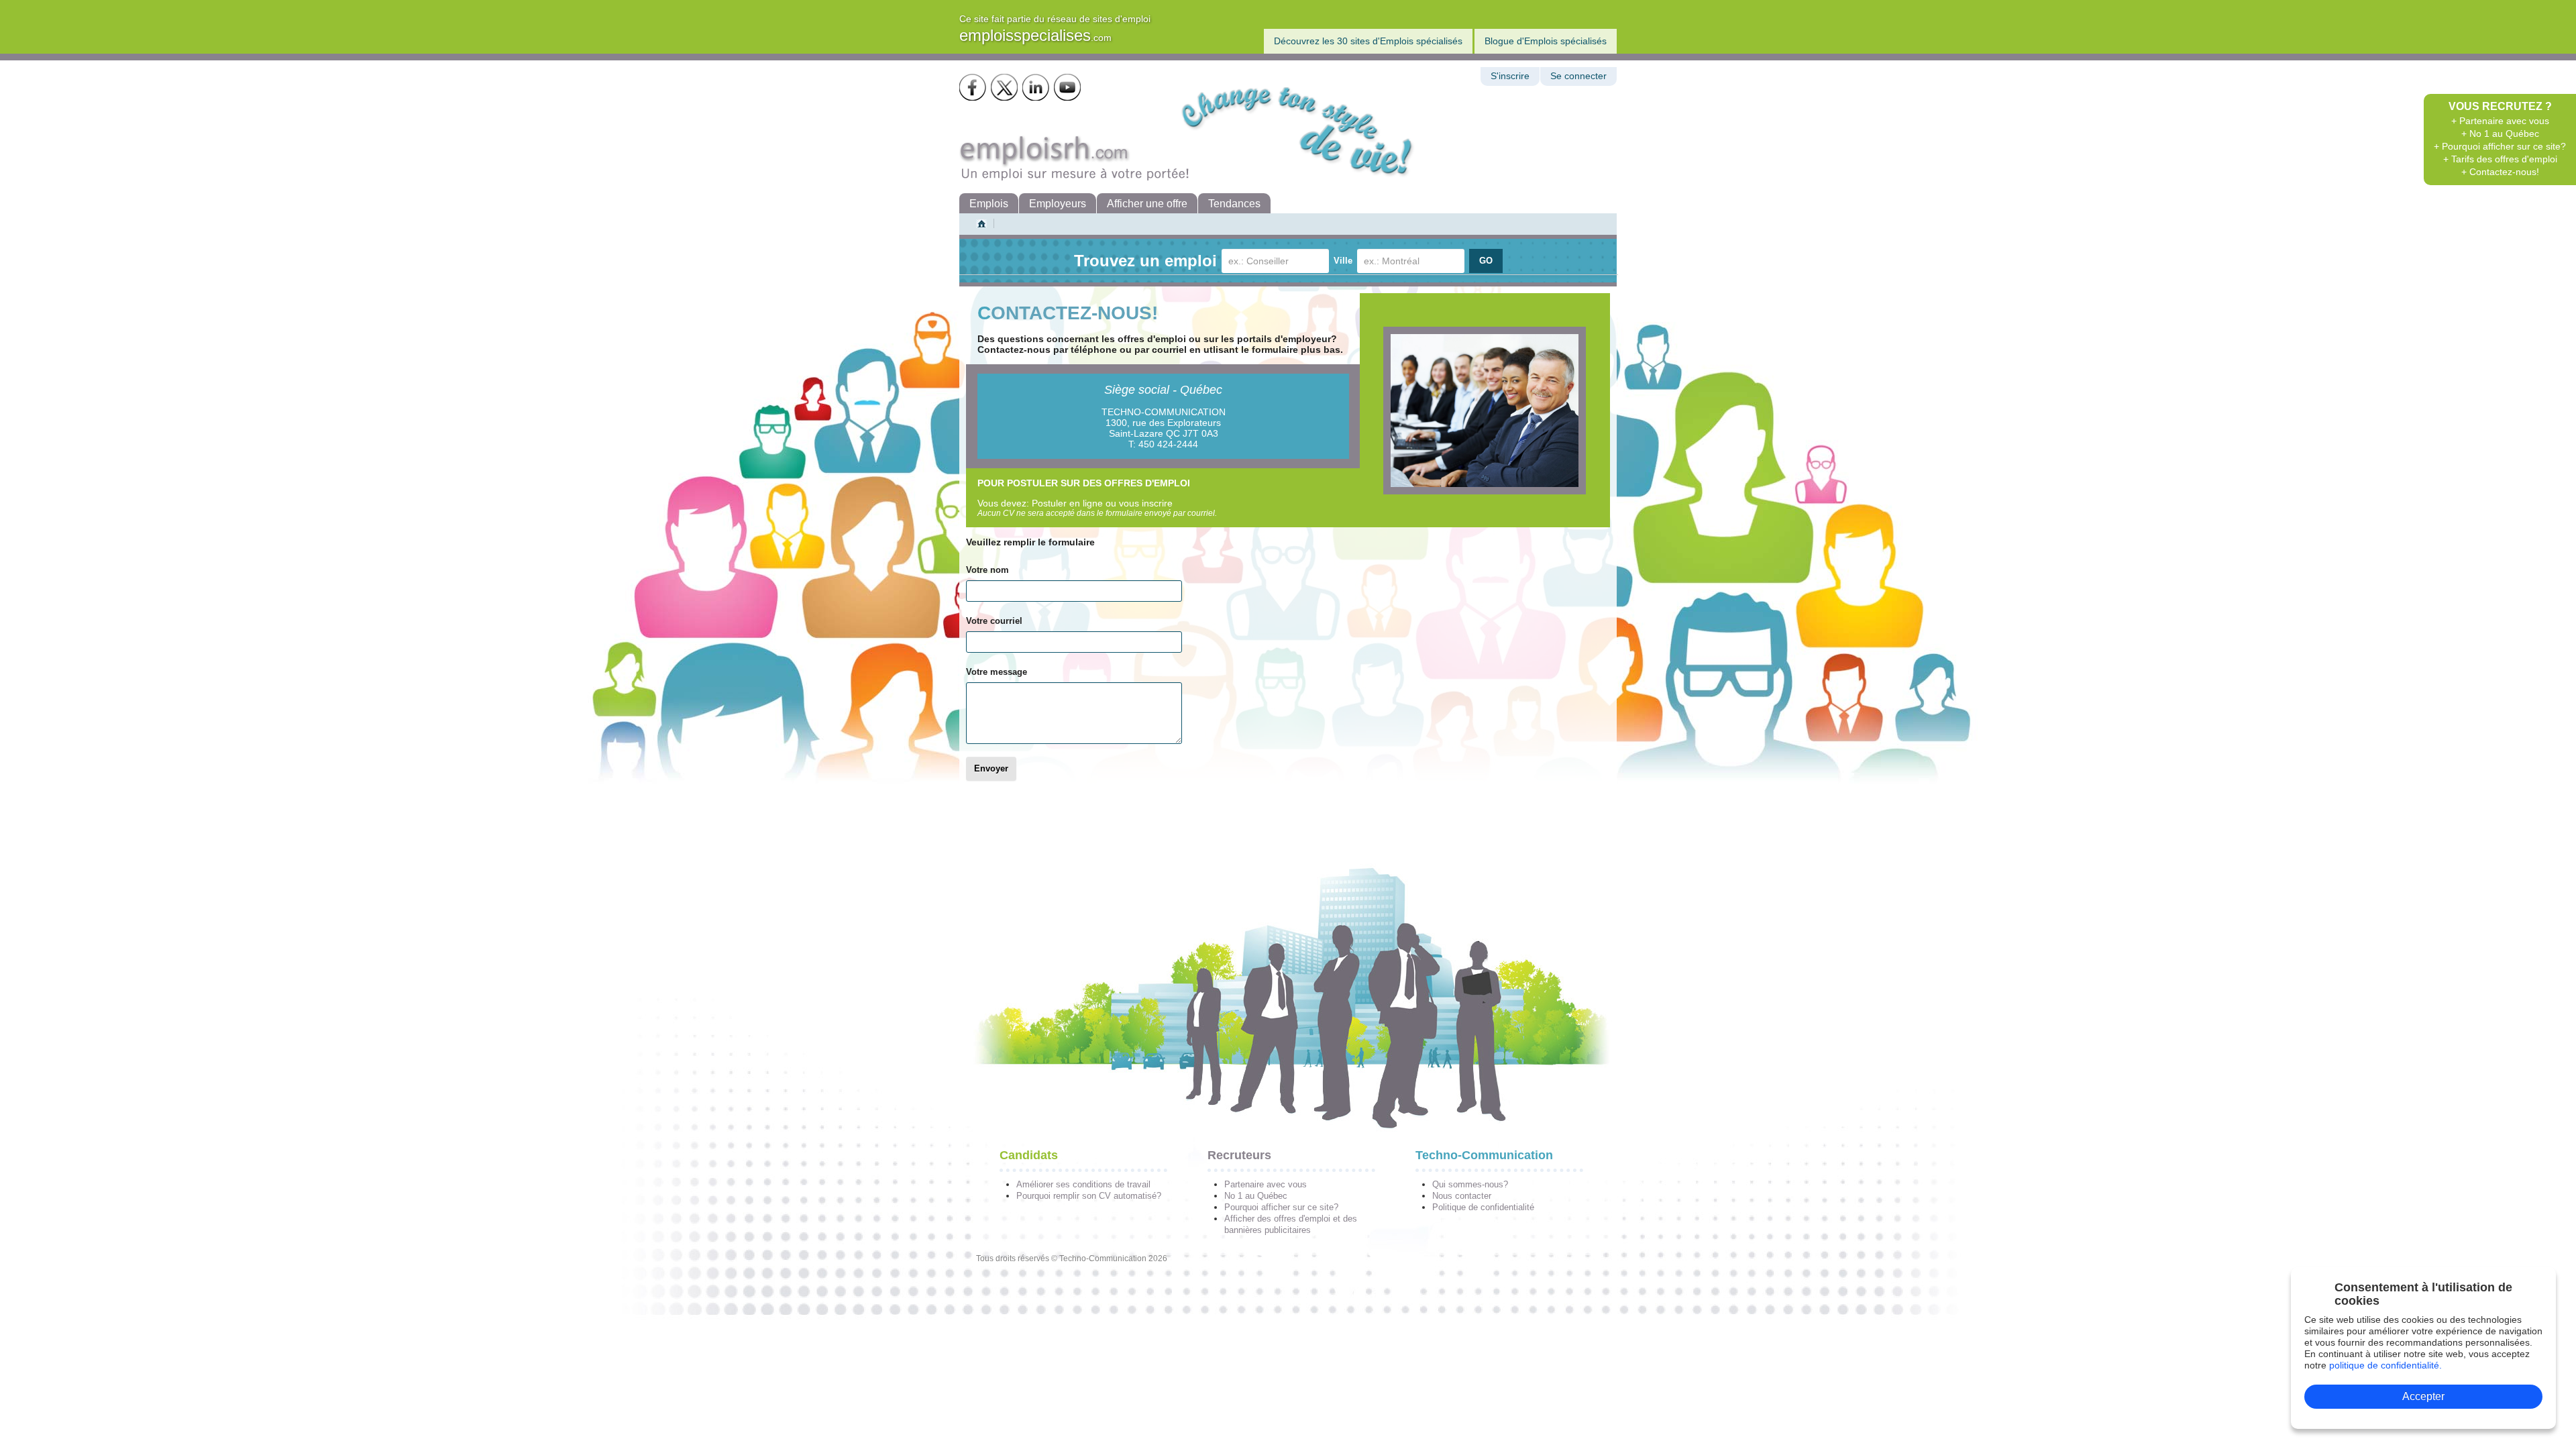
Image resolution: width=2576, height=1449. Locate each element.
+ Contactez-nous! (2500, 172)
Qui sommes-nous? (1470, 1184)
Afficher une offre (1147, 204)
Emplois (989, 204)
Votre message (997, 672)
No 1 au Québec (1256, 1196)
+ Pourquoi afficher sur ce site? (2500, 146)
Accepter (2423, 1396)
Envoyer (991, 769)
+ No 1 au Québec (2500, 133)
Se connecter (1578, 76)
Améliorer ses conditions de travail (1083, 1184)
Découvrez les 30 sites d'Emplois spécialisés (1368, 41)
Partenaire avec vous (1266, 1184)
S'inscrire (1510, 76)
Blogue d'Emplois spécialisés (1546, 41)
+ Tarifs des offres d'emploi (2500, 159)
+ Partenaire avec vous (2500, 121)
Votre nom (987, 570)
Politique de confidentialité (1483, 1207)
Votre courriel (994, 621)
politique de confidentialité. (2385, 1365)
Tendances (1234, 204)
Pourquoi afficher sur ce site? (1281, 1207)
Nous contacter (1462, 1196)
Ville (1343, 261)
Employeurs (1058, 204)
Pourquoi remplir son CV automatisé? (1089, 1196)
